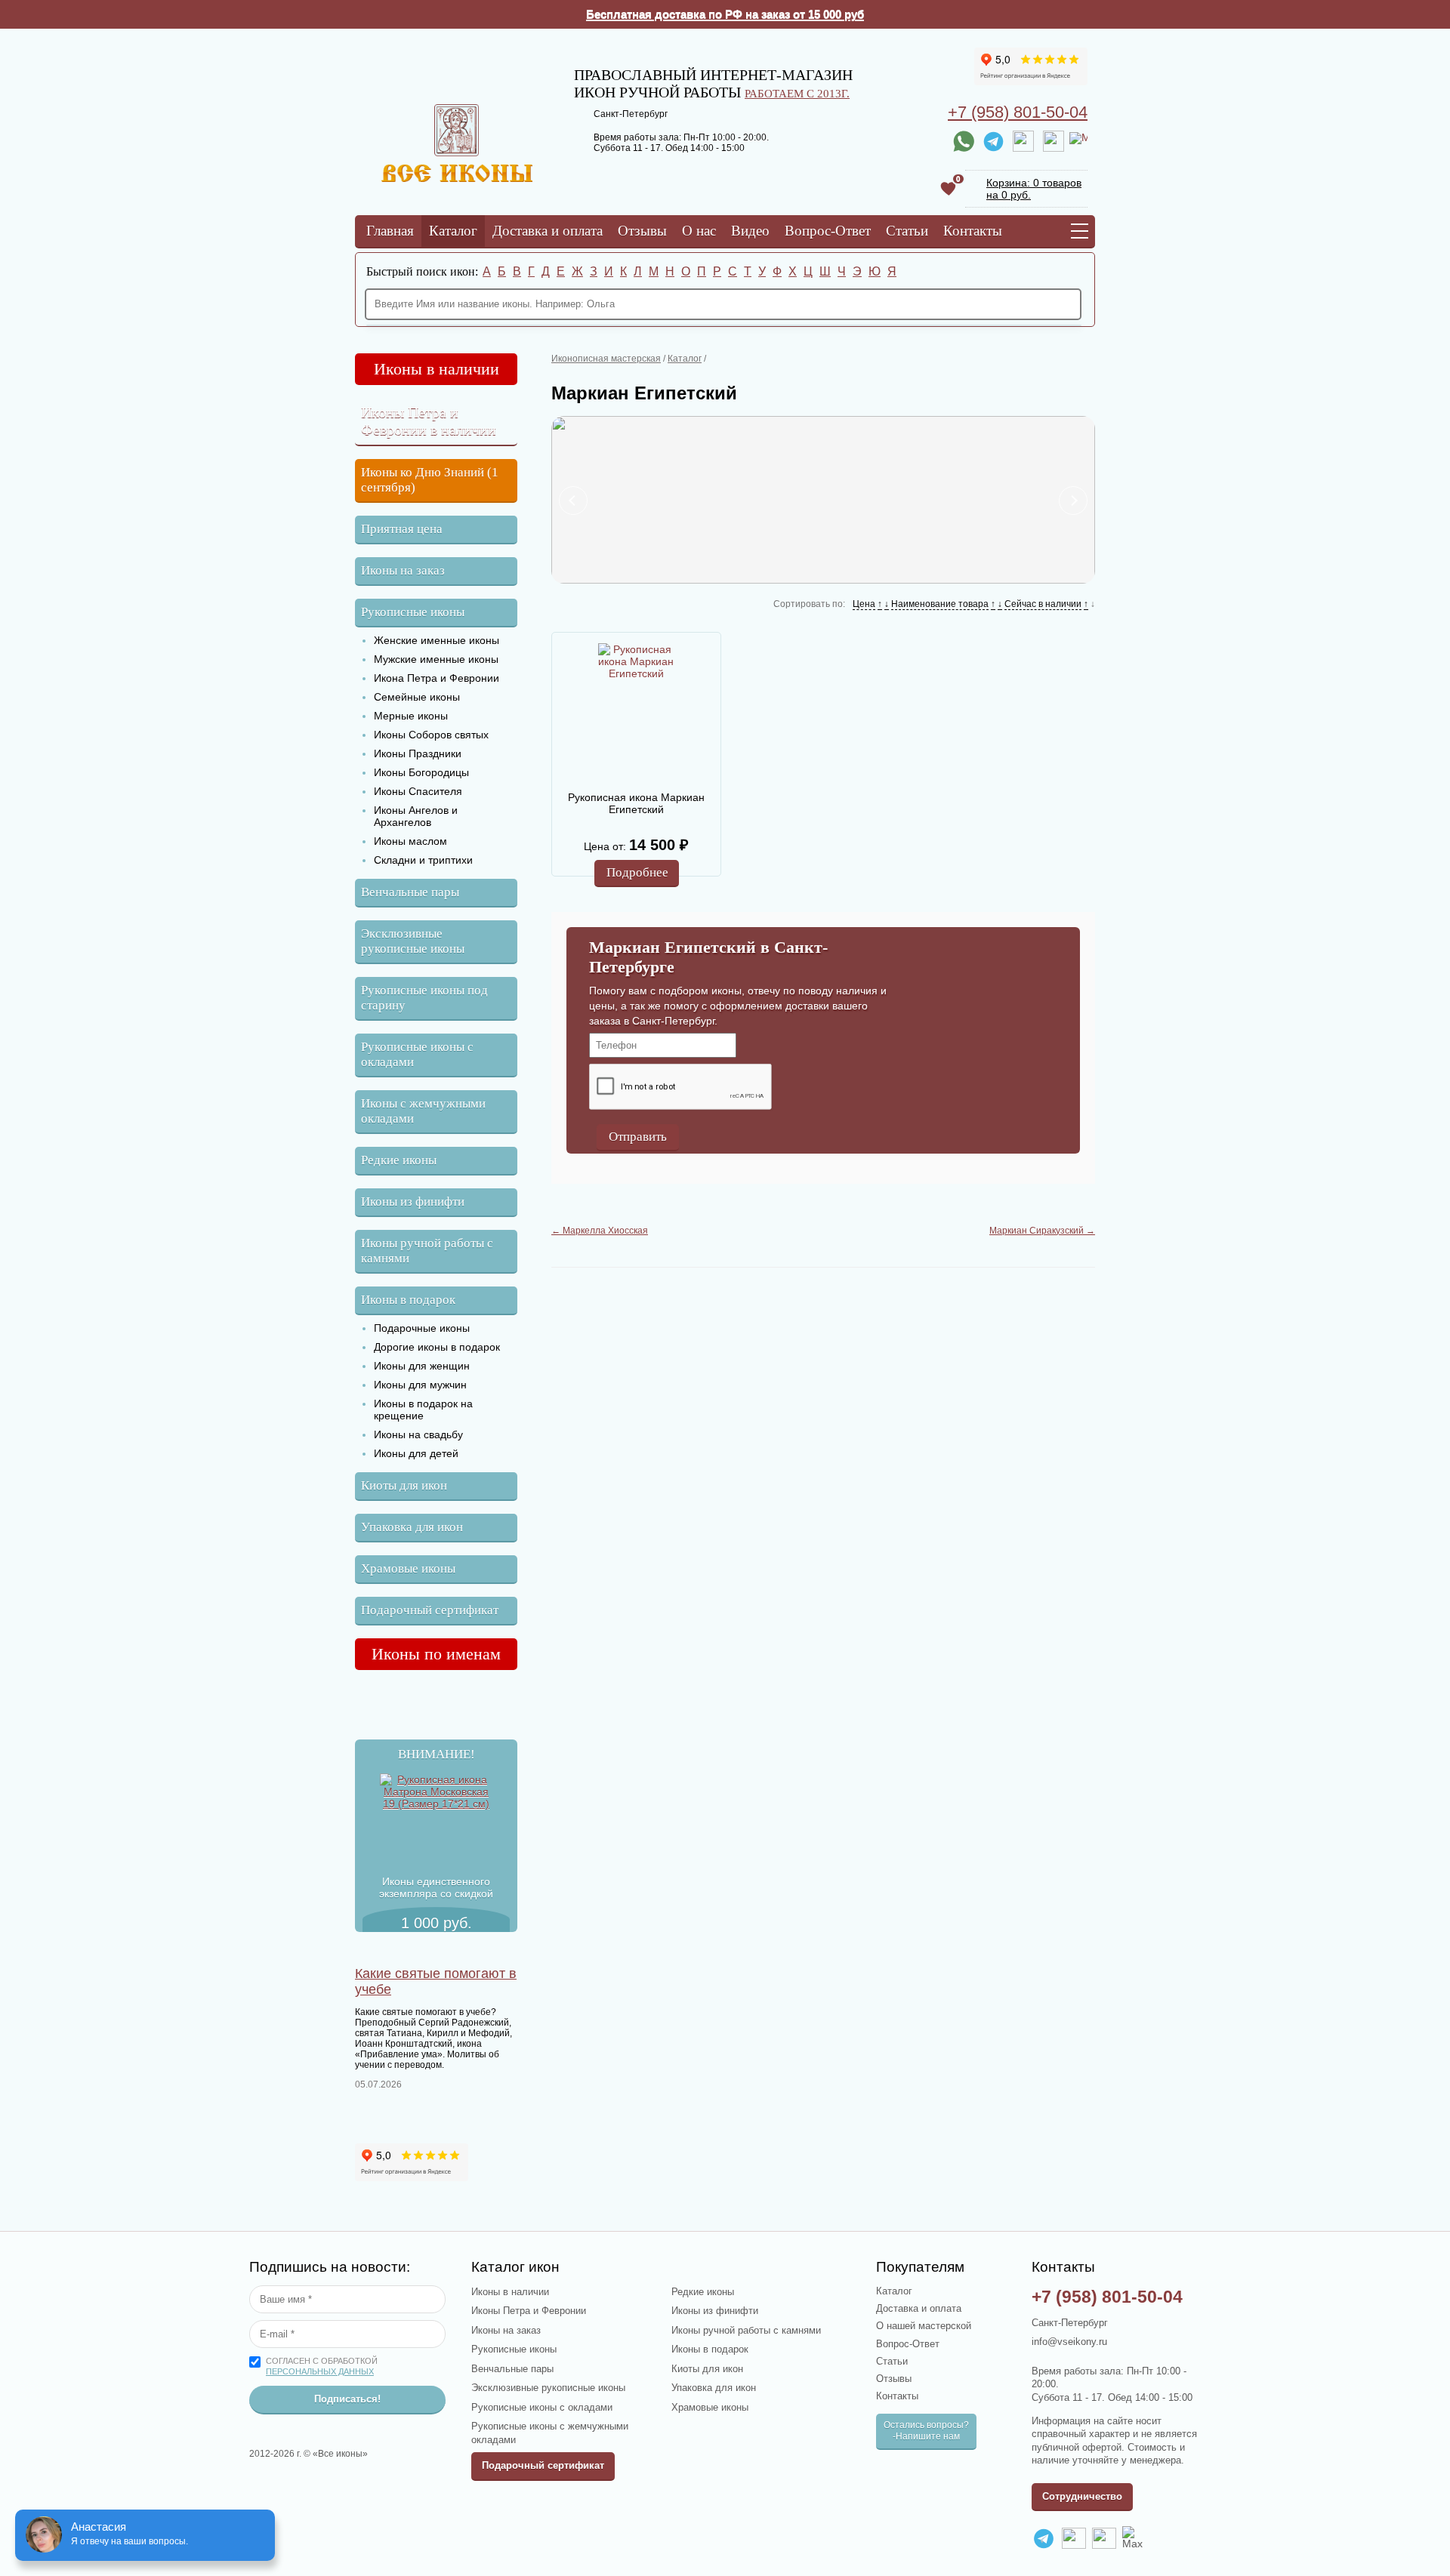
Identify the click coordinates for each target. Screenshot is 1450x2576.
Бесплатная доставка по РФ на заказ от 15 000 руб (725, 14)
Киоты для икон (404, 1485)
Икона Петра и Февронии (437, 678)
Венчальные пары (410, 892)
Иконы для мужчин (420, 1385)
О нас (699, 231)
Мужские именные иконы (436, 659)
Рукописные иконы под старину (424, 998)
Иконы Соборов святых (431, 735)
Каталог (453, 231)
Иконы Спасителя (418, 791)
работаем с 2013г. (797, 93)
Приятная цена (402, 529)
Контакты (973, 231)
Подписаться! (347, 2399)
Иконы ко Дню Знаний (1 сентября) (430, 480)
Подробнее (637, 872)
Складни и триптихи (423, 860)
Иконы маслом (410, 841)
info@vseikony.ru (1069, 2342)
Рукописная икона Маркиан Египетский (636, 803)
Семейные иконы (417, 697)
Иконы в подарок (408, 1300)
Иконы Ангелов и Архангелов (416, 816)
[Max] (1078, 141)
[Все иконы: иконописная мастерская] (457, 178)
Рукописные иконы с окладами (417, 1054)
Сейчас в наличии (1043, 604)
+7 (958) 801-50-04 (1018, 112)
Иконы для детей (416, 1453)
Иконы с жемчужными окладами (423, 1111)
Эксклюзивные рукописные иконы (413, 941)
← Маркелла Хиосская (600, 1231)
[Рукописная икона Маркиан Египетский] (636, 711)
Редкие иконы (399, 1160)
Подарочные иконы (422, 1328)
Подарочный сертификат (430, 1610)
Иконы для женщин (422, 1366)
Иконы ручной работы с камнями (427, 1251)
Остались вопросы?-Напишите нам (926, 2431)
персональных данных (320, 2371)
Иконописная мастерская (606, 359)
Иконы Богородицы (421, 772)
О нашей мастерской (924, 2326)
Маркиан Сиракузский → (1042, 1231)
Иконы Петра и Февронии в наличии (429, 421)
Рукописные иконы (413, 612)
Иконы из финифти (413, 1202)
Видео (750, 231)
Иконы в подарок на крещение (423, 1410)
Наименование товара (940, 604)
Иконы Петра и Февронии (529, 2311)
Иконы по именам (436, 1654)
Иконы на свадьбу (418, 1434)
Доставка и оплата (548, 231)
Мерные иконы (411, 716)
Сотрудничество (1082, 2496)
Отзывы (642, 231)
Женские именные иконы (437, 640)
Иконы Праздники (418, 753)
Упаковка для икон (412, 1527)
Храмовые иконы (408, 1568)
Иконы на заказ (403, 570)
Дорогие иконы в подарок (437, 1347)
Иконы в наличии (437, 369)
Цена (864, 604)
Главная (390, 231)
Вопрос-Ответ (828, 231)
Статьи (907, 231)
